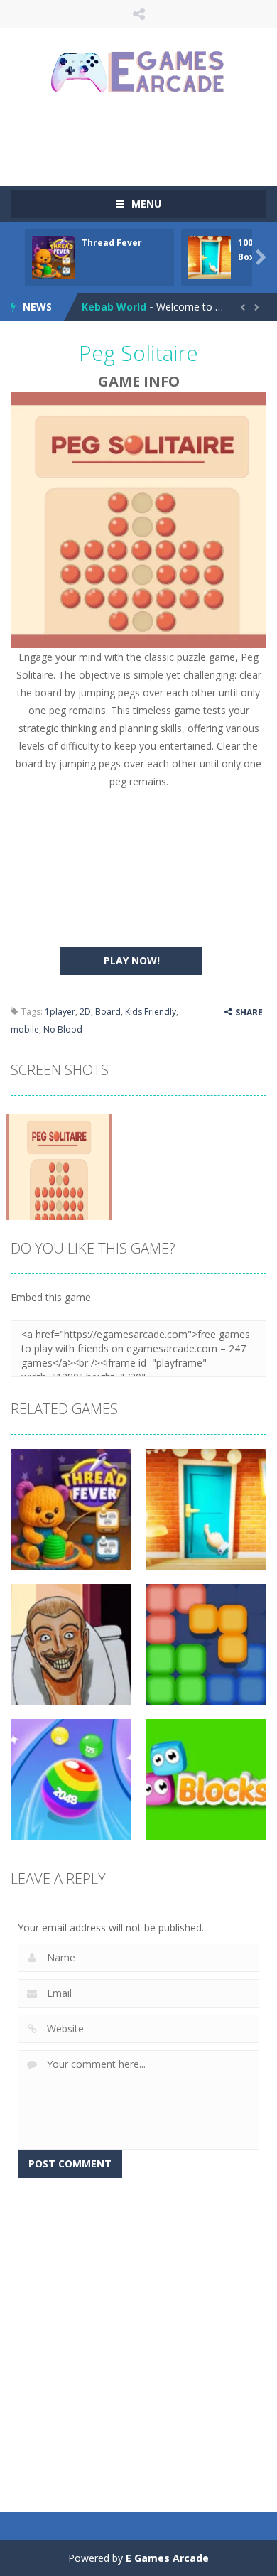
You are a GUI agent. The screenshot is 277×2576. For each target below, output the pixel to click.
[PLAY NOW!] (53, 256)
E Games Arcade (167, 2558)
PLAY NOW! (132, 960)
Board (108, 1012)
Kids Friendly (151, 1012)
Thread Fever (112, 243)
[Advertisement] (144, 139)
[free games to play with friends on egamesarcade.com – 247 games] (138, 74)
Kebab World (114, 307)
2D (85, 1012)
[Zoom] (59, 1166)
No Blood (63, 1029)
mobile (25, 1029)
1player (60, 1012)
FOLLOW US (139, 14)
